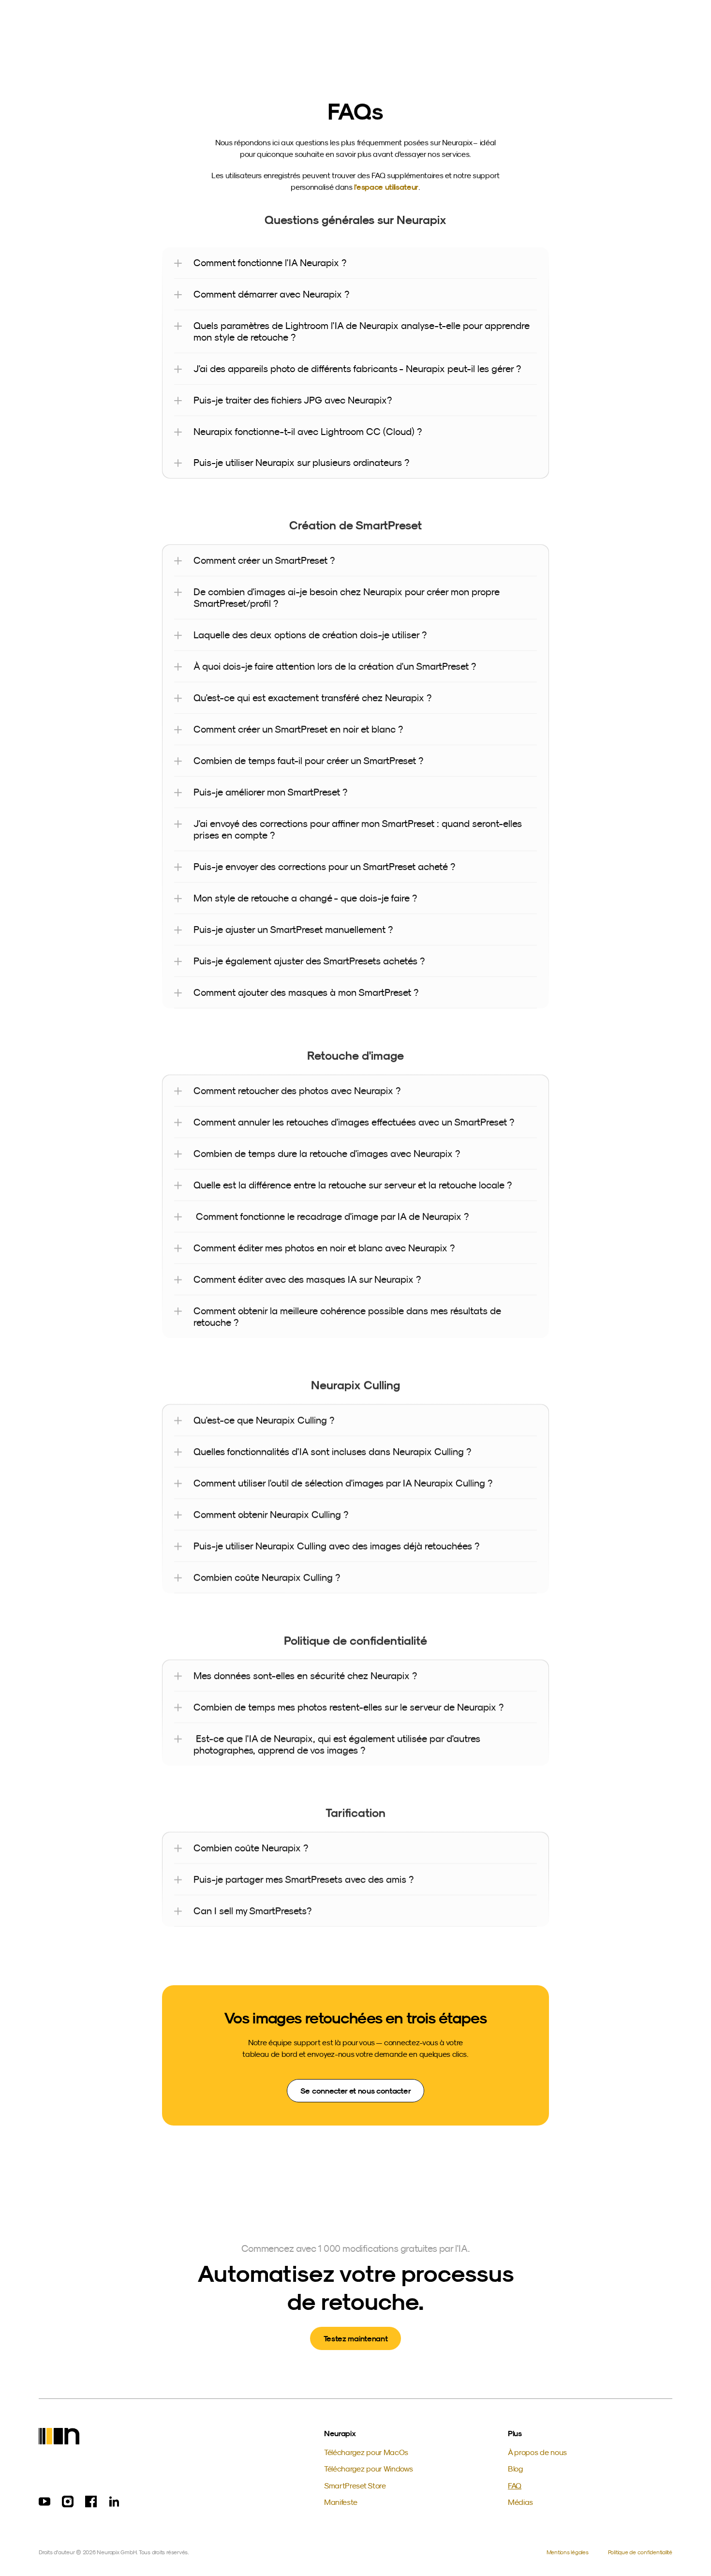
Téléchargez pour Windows (368, 2469)
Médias (520, 2502)
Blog (515, 2469)
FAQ (515, 2486)
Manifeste (341, 2502)
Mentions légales (568, 2552)
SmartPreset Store (355, 2486)
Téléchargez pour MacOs (366, 2452)
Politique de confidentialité (640, 2552)
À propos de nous (537, 2452)
